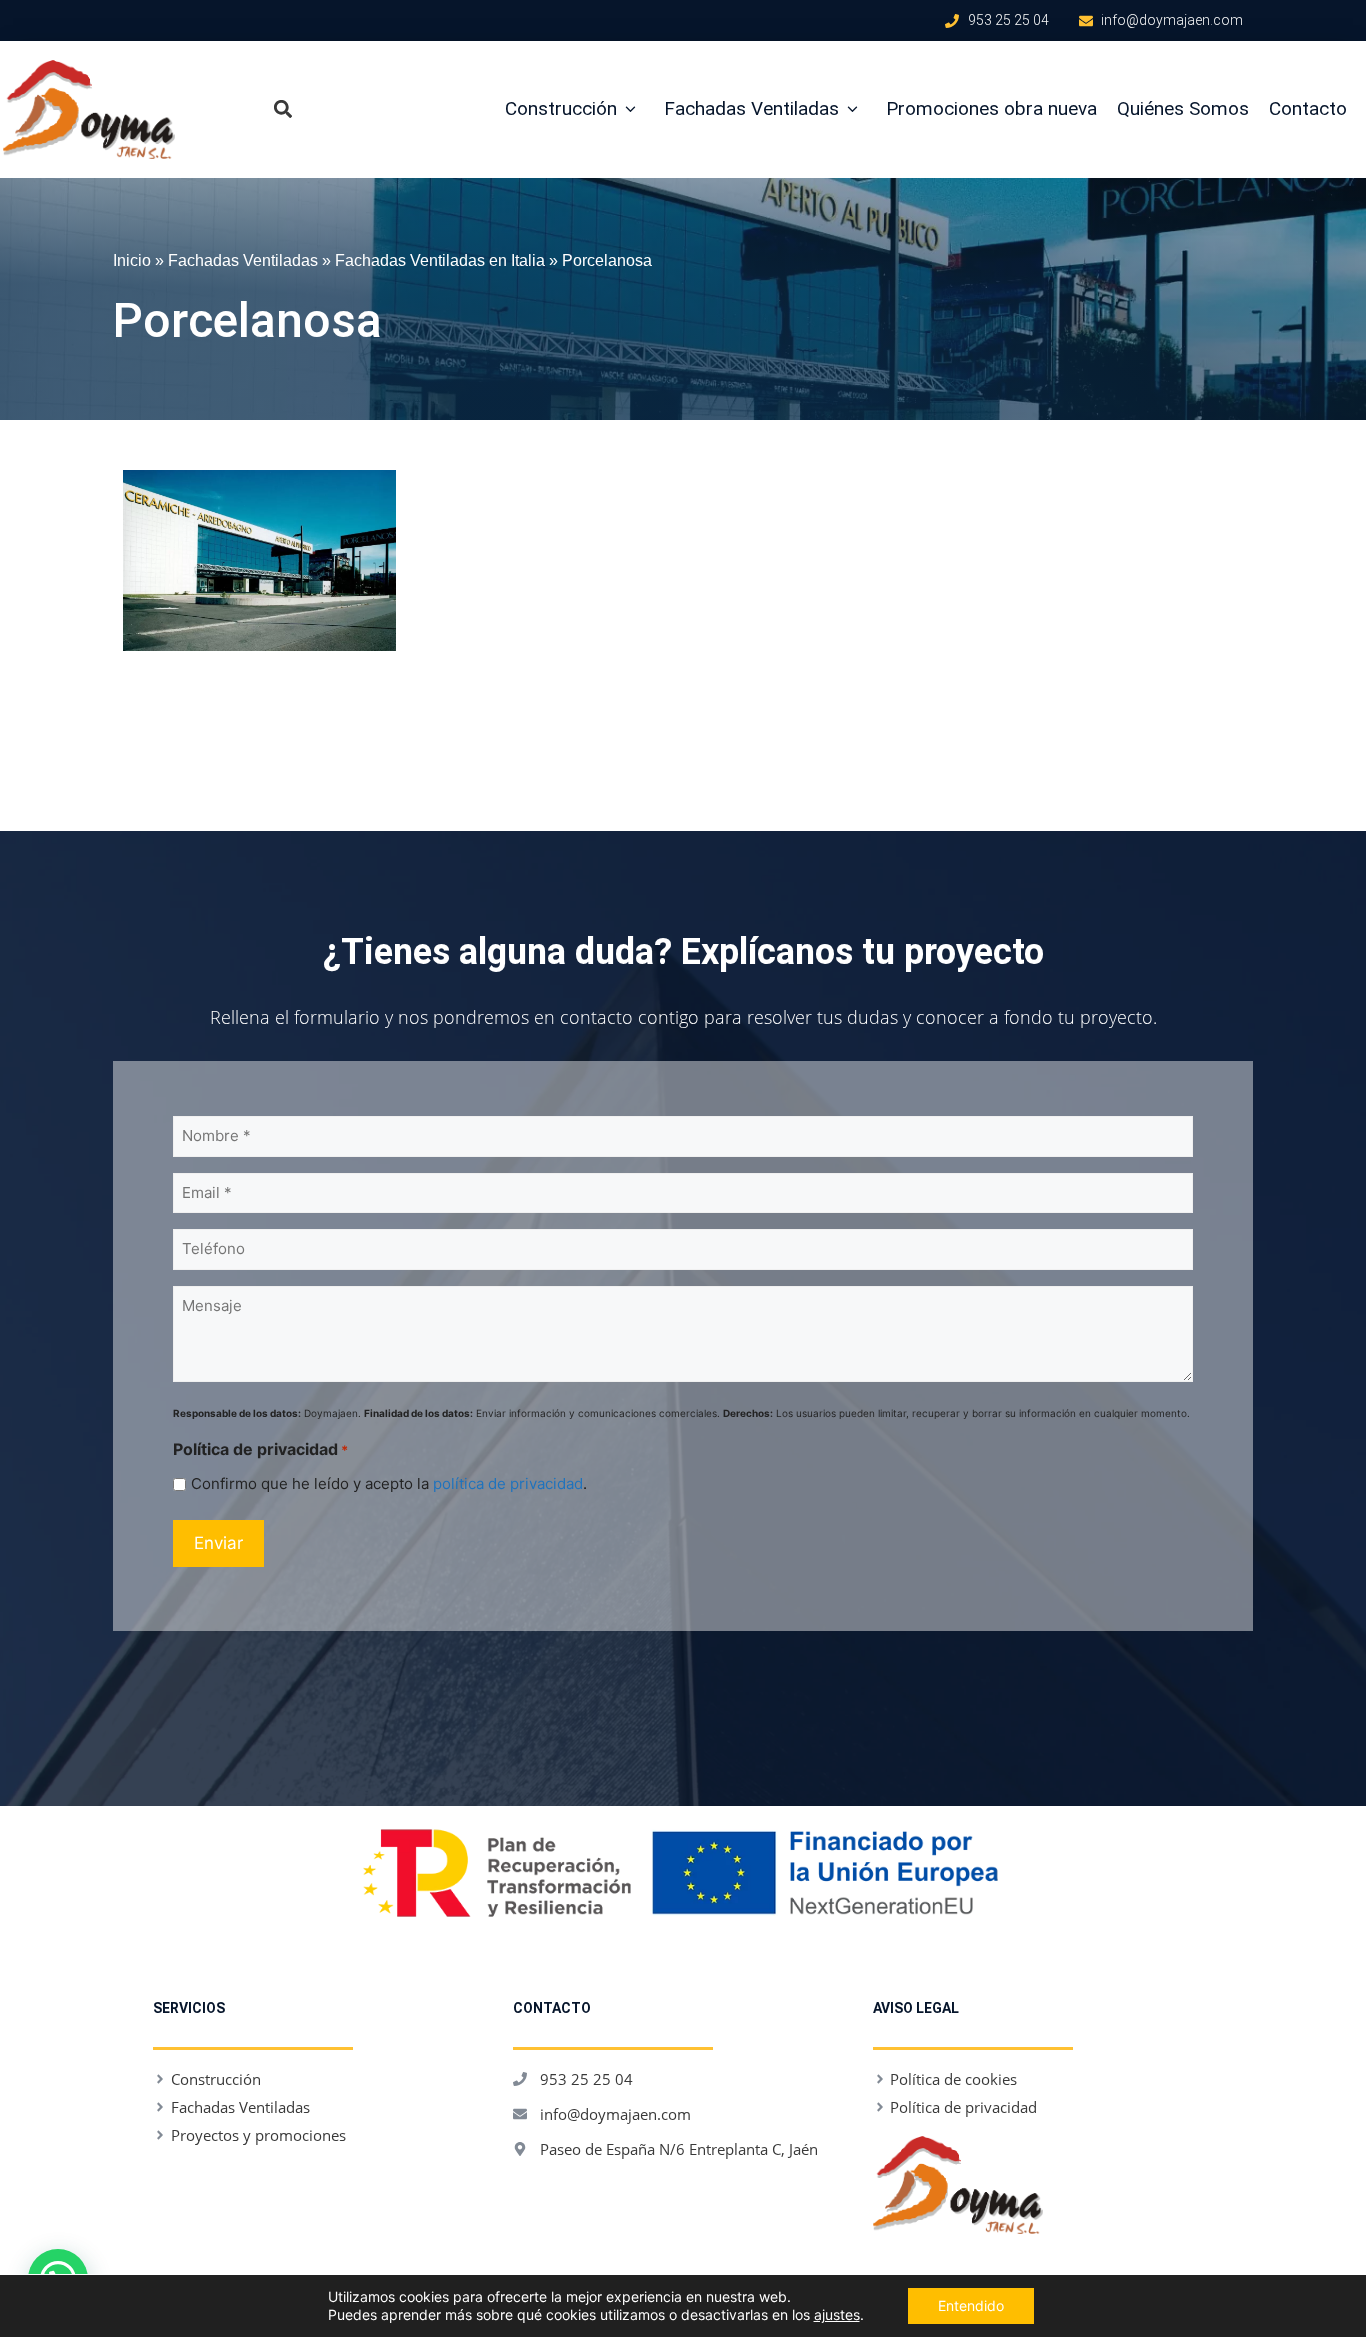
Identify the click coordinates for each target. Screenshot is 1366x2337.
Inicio (132, 260)
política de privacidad (508, 1483)
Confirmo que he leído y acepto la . (389, 1483)
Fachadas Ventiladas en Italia (440, 260)
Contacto (1308, 108)
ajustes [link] (837, 2314)
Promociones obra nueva (991, 108)
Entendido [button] (971, 2305)
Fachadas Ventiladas (751, 108)
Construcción (561, 108)
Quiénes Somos (1183, 108)
